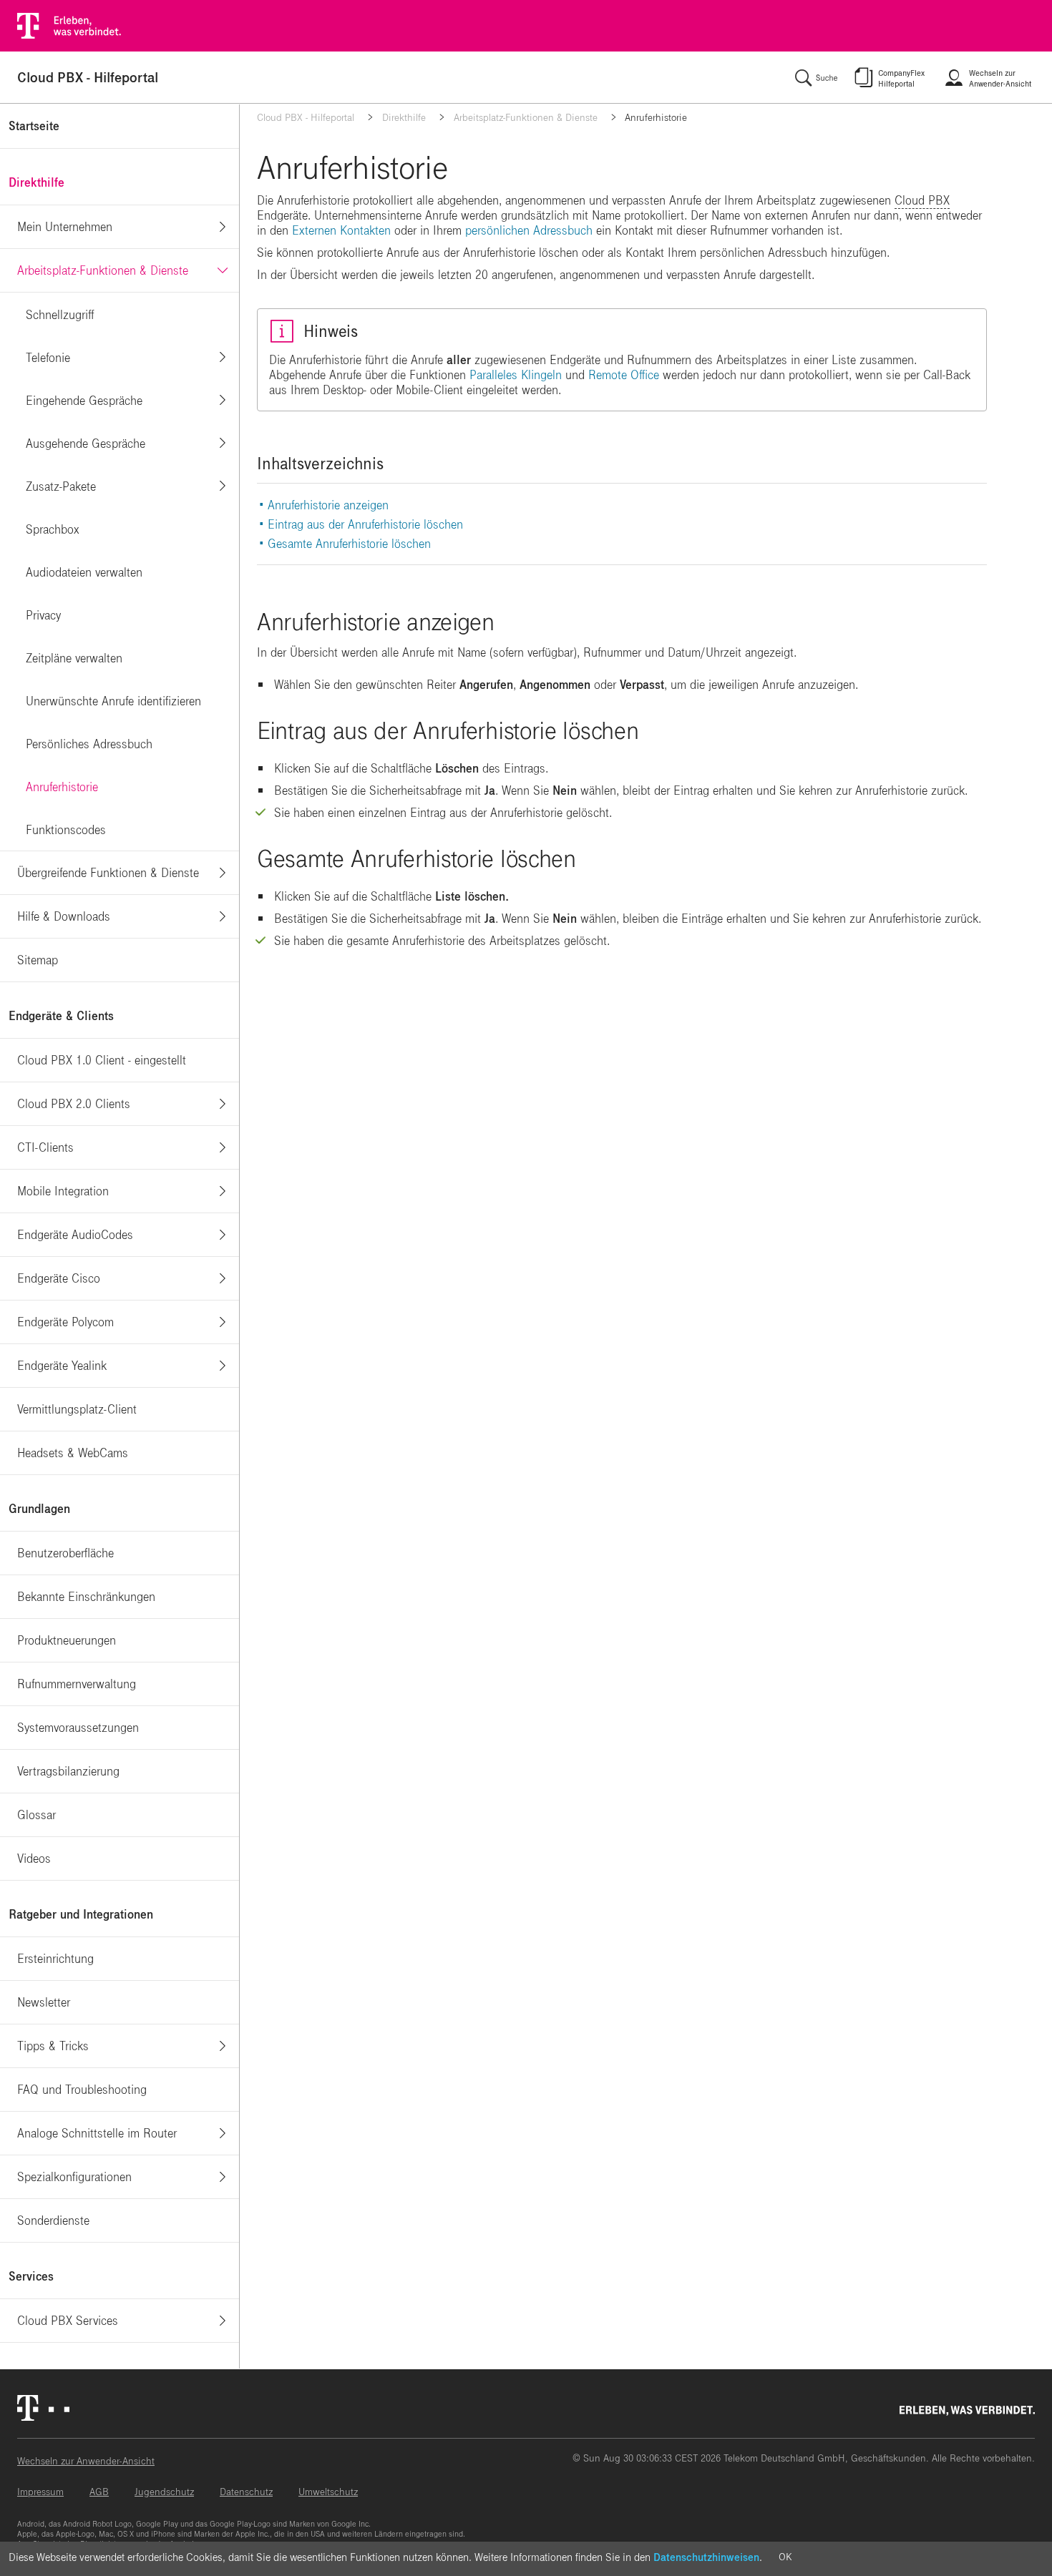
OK (785, 2557)
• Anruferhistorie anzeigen (324, 505)
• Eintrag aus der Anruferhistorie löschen (361, 525)
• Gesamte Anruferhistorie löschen (345, 544)
